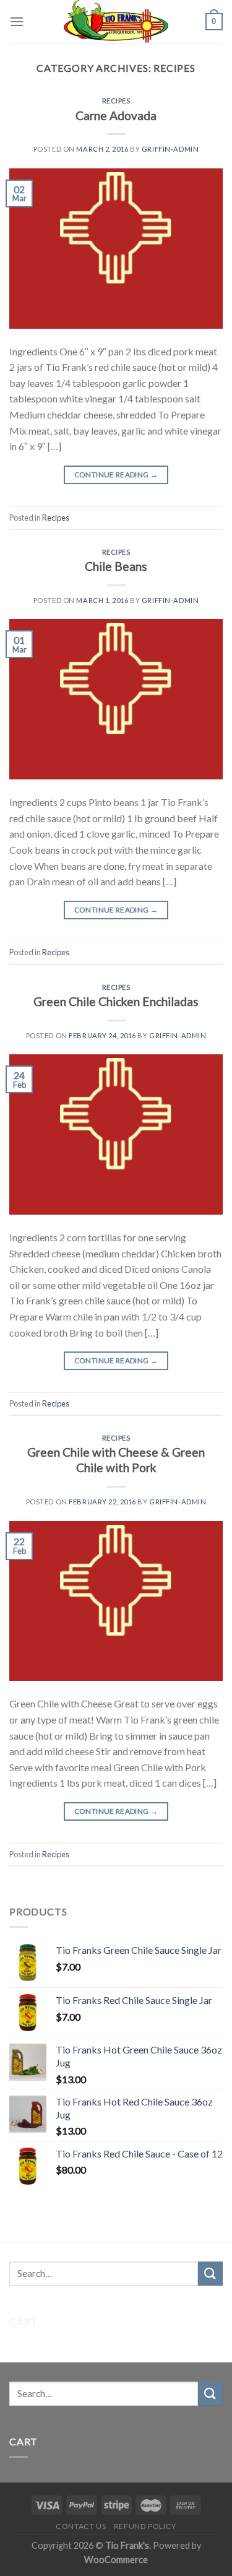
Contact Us (81, 2526)
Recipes (116, 101)
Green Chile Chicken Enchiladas (116, 1001)
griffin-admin (170, 149)
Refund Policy (145, 2526)
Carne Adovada (116, 115)
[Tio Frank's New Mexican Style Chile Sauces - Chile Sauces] (116, 22)
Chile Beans (116, 566)
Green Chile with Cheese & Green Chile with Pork (116, 1460)
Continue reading (116, 475)
